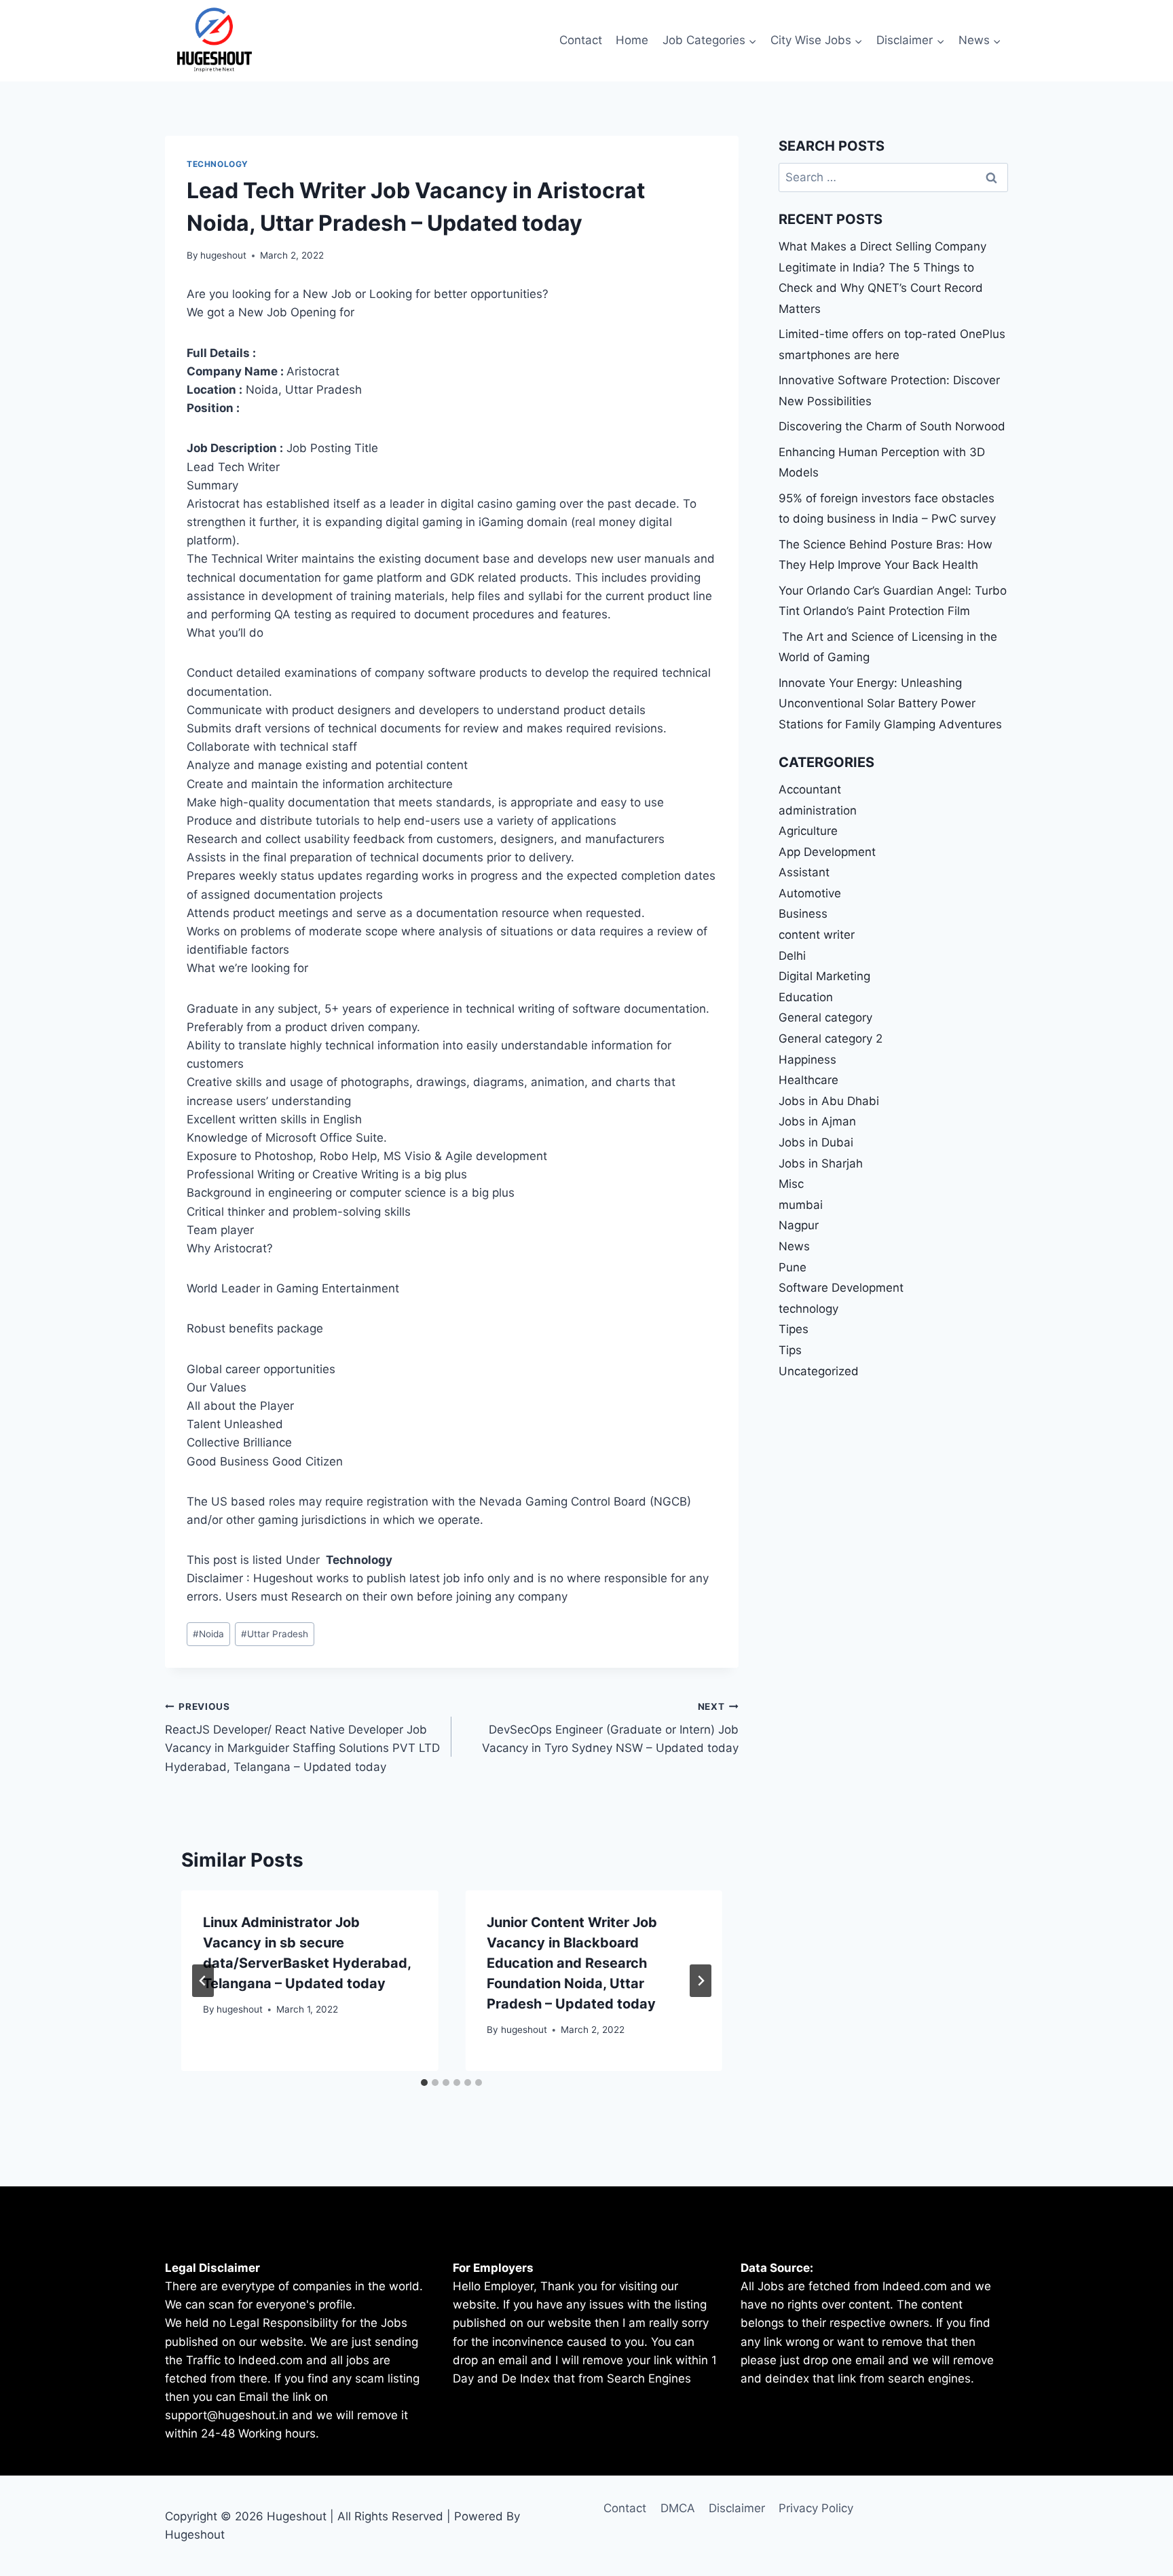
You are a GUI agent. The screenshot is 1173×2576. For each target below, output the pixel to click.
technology (218, 164)
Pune (793, 1267)
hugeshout (223, 255)
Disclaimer (737, 2508)
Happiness (807, 1060)
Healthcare (808, 1080)
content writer (817, 935)
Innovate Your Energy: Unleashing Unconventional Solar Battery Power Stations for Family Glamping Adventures (890, 704)
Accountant (810, 789)
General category (825, 1018)
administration (818, 810)
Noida (208, 1634)
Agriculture (808, 831)
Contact (581, 40)
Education (806, 997)
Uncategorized (819, 1371)
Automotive (810, 893)
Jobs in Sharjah (821, 1163)
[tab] (424, 2083)
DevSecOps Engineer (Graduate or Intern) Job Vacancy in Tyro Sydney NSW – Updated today (610, 1728)
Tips (790, 1350)
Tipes (794, 1329)
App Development (827, 852)
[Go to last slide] (203, 1981)
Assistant (804, 872)
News (794, 1246)
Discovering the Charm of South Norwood (892, 426)
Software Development (841, 1288)
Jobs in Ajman (817, 1121)
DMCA (678, 2508)
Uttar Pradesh (275, 1634)
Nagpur (799, 1225)
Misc (791, 1184)
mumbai (801, 1205)
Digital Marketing (824, 976)
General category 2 (831, 1039)
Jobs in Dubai (816, 1142)
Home (632, 40)
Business (803, 914)
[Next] (701, 1981)
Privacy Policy (816, 2508)
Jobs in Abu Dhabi (829, 1101)
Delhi (792, 956)
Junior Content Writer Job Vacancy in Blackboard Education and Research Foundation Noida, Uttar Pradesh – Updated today (572, 1963)
